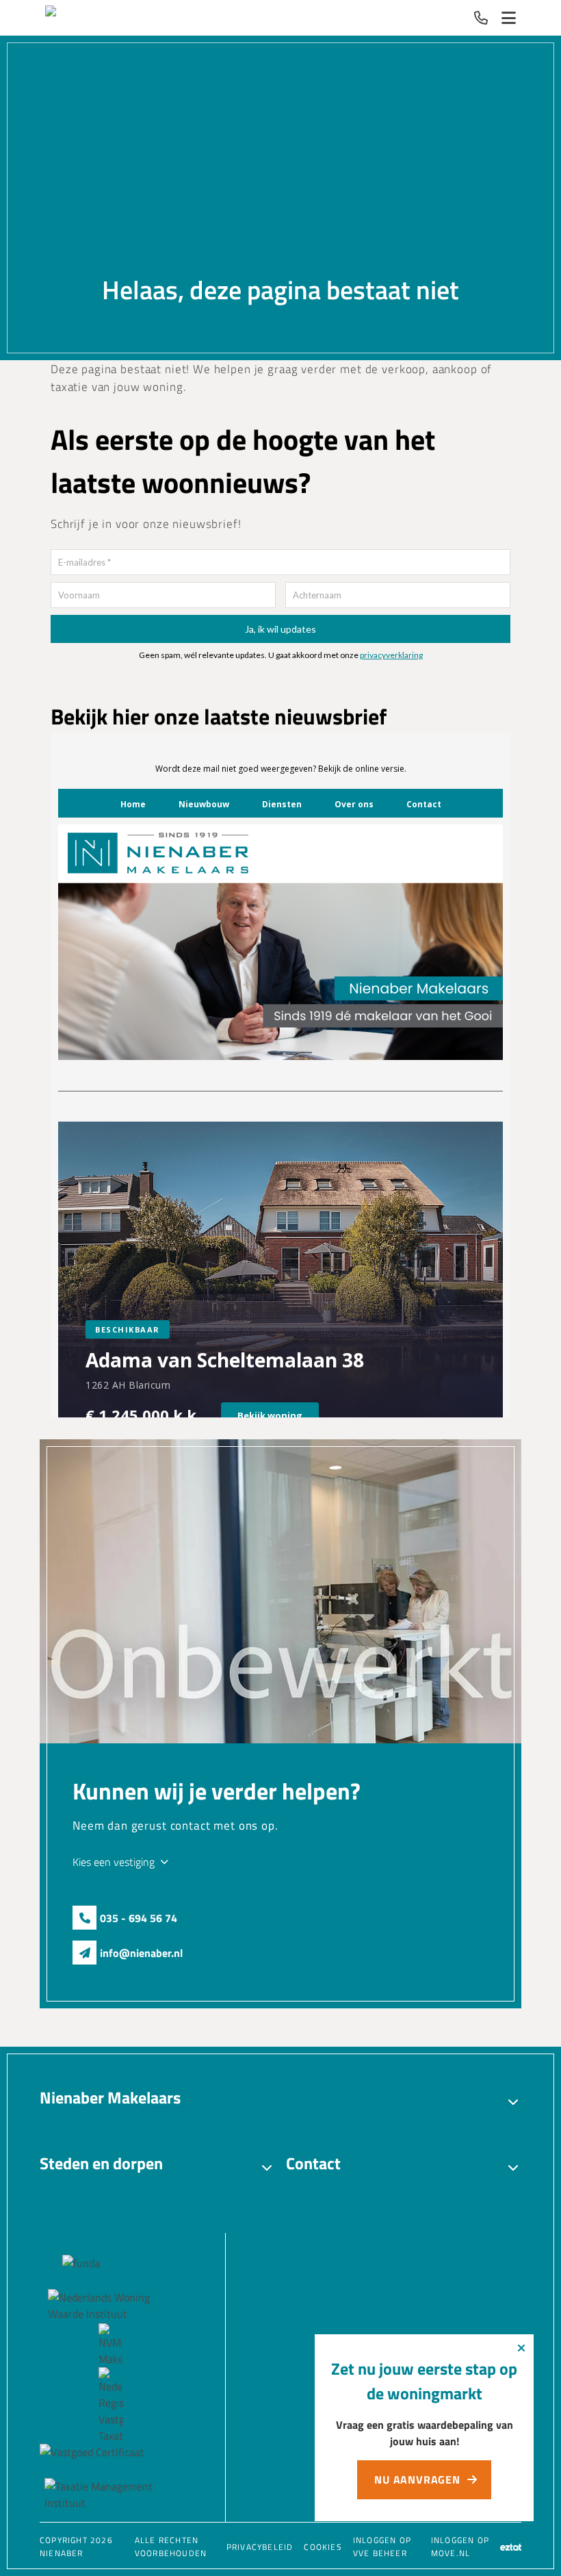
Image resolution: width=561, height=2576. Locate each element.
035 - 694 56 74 (139, 1918)
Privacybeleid (260, 2547)
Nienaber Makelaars (110, 2097)
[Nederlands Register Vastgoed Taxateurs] (110, 2405)
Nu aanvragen (417, 2479)
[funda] (110, 2272)
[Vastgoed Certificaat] (110, 2461)
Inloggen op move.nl (460, 2547)
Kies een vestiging (114, 1862)
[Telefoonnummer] (481, 18)
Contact (313, 2163)
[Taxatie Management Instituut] (110, 2495)
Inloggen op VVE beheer (382, 2547)
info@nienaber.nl (141, 1953)
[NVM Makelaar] (110, 2345)
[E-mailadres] (84, 1953)
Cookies (323, 2547)
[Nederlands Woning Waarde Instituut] (110, 2306)
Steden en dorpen (101, 2163)
